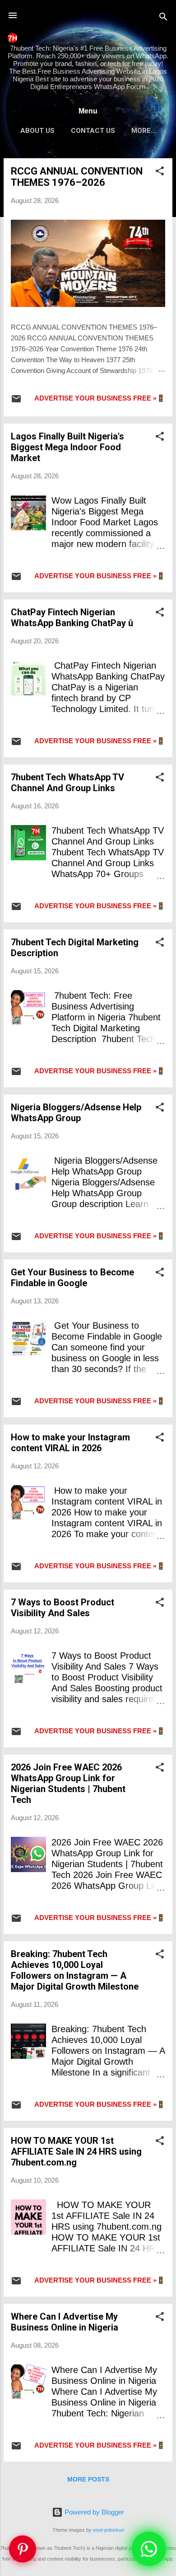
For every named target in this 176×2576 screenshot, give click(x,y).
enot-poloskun (109, 2530)
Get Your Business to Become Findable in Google (72, 1278)
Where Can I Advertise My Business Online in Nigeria (65, 2322)
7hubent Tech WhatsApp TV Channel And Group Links (67, 783)
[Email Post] (16, 402)
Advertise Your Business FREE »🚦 (100, 398)
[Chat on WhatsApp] (149, 2549)
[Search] (163, 18)
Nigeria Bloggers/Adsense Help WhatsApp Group (76, 1113)
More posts (88, 2479)
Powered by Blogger (93, 2512)
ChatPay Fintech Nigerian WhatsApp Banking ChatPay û (72, 618)
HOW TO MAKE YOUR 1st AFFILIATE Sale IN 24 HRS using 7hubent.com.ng (76, 2151)
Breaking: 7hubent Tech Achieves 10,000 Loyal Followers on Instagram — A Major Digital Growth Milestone (75, 1970)
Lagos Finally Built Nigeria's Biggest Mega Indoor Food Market (67, 447)
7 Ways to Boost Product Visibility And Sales (63, 1608)
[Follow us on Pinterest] (23, 2553)
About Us (37, 131)
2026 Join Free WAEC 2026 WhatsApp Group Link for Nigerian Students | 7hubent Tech (68, 1783)
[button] (160, 172)
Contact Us (93, 131)
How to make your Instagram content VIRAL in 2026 (70, 1443)
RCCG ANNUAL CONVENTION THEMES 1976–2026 (77, 177)
